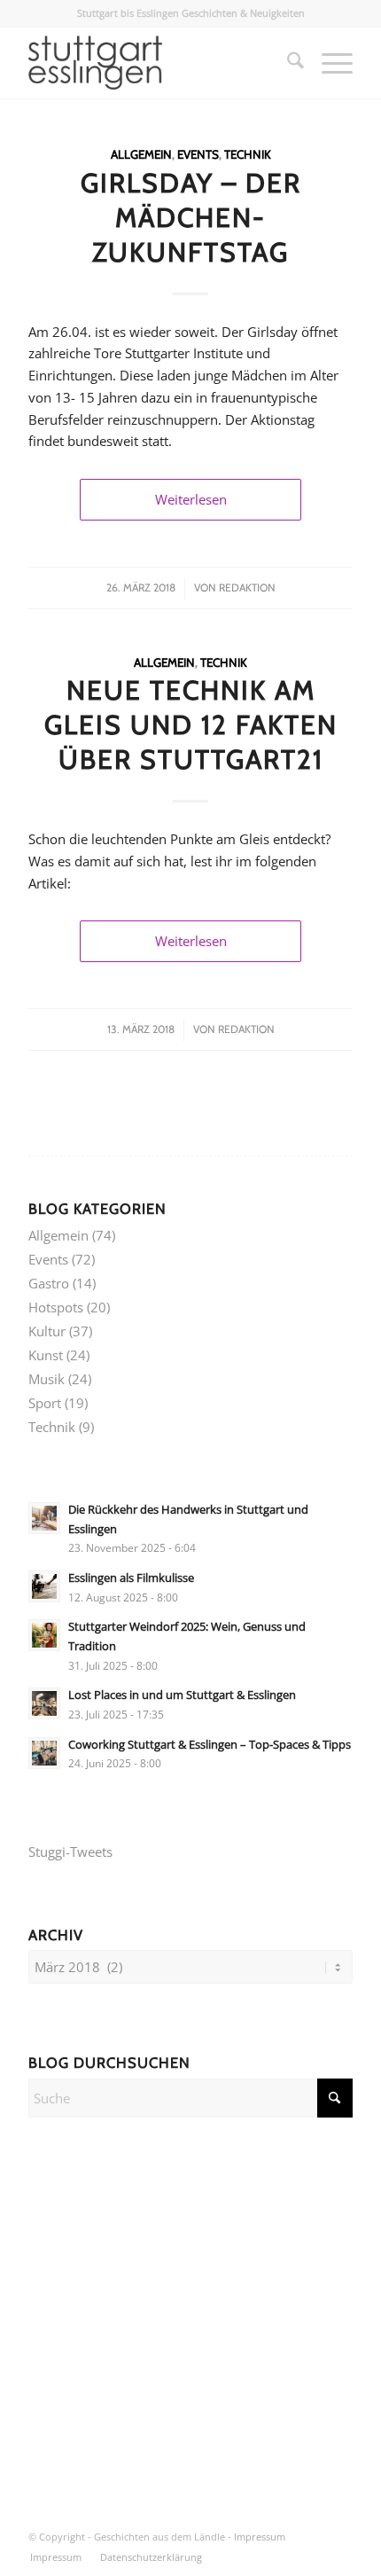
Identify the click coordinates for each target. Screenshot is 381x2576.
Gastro (49, 1283)
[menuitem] (287, 63)
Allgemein (141, 154)
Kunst (46, 1355)
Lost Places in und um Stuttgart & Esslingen (182, 1695)
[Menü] (328, 63)
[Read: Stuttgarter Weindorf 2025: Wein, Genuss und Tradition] (44, 1635)
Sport (45, 1403)
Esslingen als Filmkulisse (131, 1578)
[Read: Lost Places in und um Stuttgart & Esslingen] (44, 1703)
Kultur (47, 1331)
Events (198, 154)
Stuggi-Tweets (70, 1852)
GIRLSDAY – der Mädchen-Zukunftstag (191, 218)
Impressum (260, 2537)
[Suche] (287, 63)
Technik (248, 154)
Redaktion (247, 587)
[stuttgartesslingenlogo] (158, 63)
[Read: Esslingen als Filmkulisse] (44, 1586)
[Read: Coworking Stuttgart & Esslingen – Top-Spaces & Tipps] (44, 1753)
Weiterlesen (191, 499)
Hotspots (56, 1307)
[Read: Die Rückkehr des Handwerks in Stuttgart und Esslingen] (44, 1518)
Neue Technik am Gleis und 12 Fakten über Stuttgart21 (191, 725)
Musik (47, 1379)
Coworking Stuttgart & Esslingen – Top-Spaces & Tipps (210, 1744)
